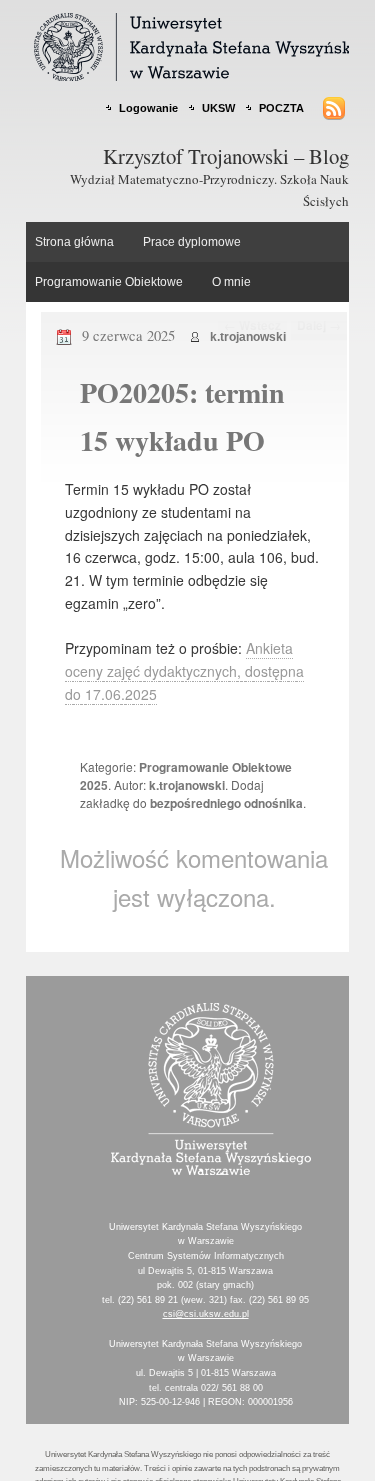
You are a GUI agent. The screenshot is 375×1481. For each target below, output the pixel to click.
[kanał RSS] (327, 108)
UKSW (218, 108)
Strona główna (74, 242)
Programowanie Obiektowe (109, 282)
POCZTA (281, 108)
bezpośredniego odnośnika (226, 803)
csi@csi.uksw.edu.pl (206, 1314)
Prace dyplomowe (192, 242)
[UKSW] (206, 1169)
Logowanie (148, 108)
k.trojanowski (248, 337)
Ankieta (269, 648)
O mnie (231, 282)
